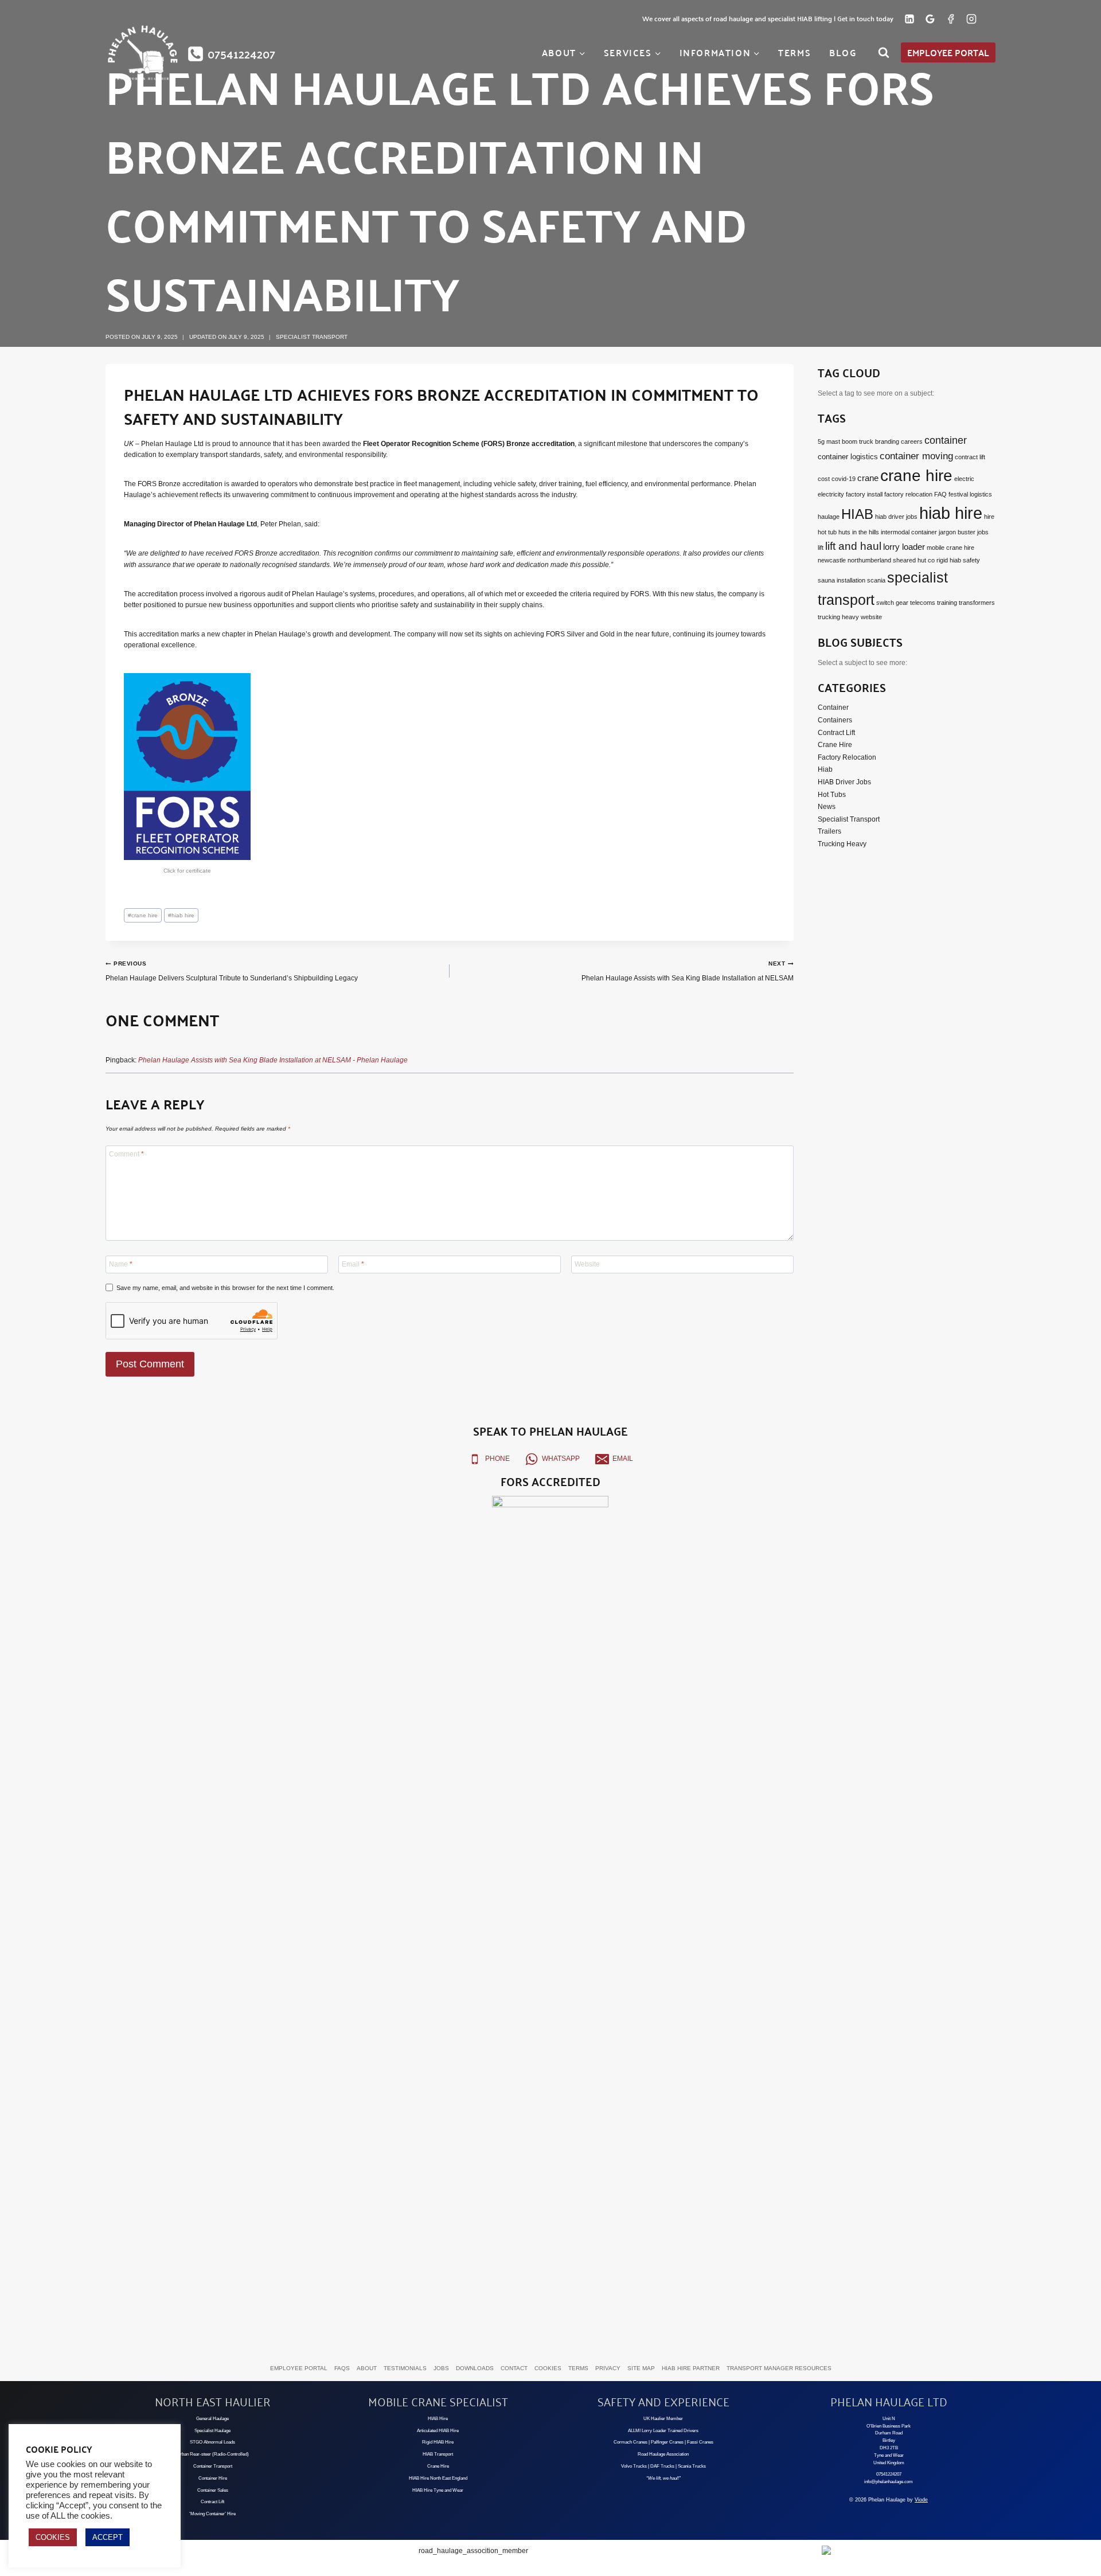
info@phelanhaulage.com (889, 2482)
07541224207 (889, 2474)
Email (353, 1264)
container (946, 440)
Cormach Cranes (630, 2442)
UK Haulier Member (663, 2419)
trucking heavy (838, 617)
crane (868, 478)
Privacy (608, 2368)
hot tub (827, 532)
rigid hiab (949, 560)
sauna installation (842, 580)
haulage (829, 517)
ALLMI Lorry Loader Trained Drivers (663, 2431)
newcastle (832, 560)
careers (912, 441)
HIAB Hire (438, 2419)
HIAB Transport (438, 2454)
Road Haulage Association (663, 2454)
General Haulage (212, 2419)
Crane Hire (835, 745)
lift (821, 548)
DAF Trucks (662, 2466)
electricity (831, 494)
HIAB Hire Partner (691, 2368)
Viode (921, 2500)
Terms (794, 52)
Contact (514, 2368)
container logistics (848, 457)
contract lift (970, 457)
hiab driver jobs (896, 517)
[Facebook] (951, 19)
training (947, 603)
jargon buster (957, 532)
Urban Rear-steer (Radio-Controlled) (213, 2454)
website (871, 617)
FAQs (342, 2368)
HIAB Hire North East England (438, 2478)
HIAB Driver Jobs (844, 781)
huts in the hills (859, 532)
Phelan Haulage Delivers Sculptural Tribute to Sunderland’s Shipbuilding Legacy (232, 971)
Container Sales (213, 2490)
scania (876, 580)
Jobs (441, 2368)
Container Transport (213, 2466)
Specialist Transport (312, 337)
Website (587, 1264)
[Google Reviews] (930, 19)
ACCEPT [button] (108, 2537)
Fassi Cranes (700, 2442)
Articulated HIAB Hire (438, 2431)
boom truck (858, 441)
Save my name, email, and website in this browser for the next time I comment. (225, 1288)
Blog (843, 52)
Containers (835, 720)
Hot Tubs (832, 794)
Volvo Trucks (634, 2466)
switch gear (892, 603)
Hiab (825, 769)
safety (971, 560)
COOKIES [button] (53, 2537)
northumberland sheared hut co (891, 560)
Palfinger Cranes (667, 2442)
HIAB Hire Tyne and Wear (438, 2490)
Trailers (829, 831)
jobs (983, 532)
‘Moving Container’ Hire (212, 2514)
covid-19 (844, 479)
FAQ (940, 494)
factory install (864, 494)
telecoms (923, 603)
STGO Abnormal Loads (212, 2442)
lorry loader (904, 547)
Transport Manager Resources (779, 2368)
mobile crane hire (950, 548)
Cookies (548, 2368)
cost (824, 479)
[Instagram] (971, 19)
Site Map (641, 2368)
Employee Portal (948, 52)
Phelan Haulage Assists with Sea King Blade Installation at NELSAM (688, 971)
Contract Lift (836, 732)
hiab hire (181, 915)
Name (121, 1264)
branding (887, 441)
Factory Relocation (847, 757)
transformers (977, 603)
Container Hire (213, 2478)
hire (989, 517)
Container (833, 707)
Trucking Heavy (842, 843)
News (827, 807)
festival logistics (970, 494)
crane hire (143, 915)
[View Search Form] (884, 53)
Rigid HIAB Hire (438, 2442)
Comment (126, 1154)
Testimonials (405, 2368)
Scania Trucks (692, 2466)
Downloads (475, 2368)
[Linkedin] (909, 19)
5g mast (829, 441)
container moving (916, 456)
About (367, 2368)
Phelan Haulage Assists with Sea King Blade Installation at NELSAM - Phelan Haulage (273, 1060)
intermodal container (909, 532)
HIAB (857, 514)
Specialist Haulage (212, 2431)
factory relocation (908, 494)
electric (964, 479)
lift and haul (853, 546)
